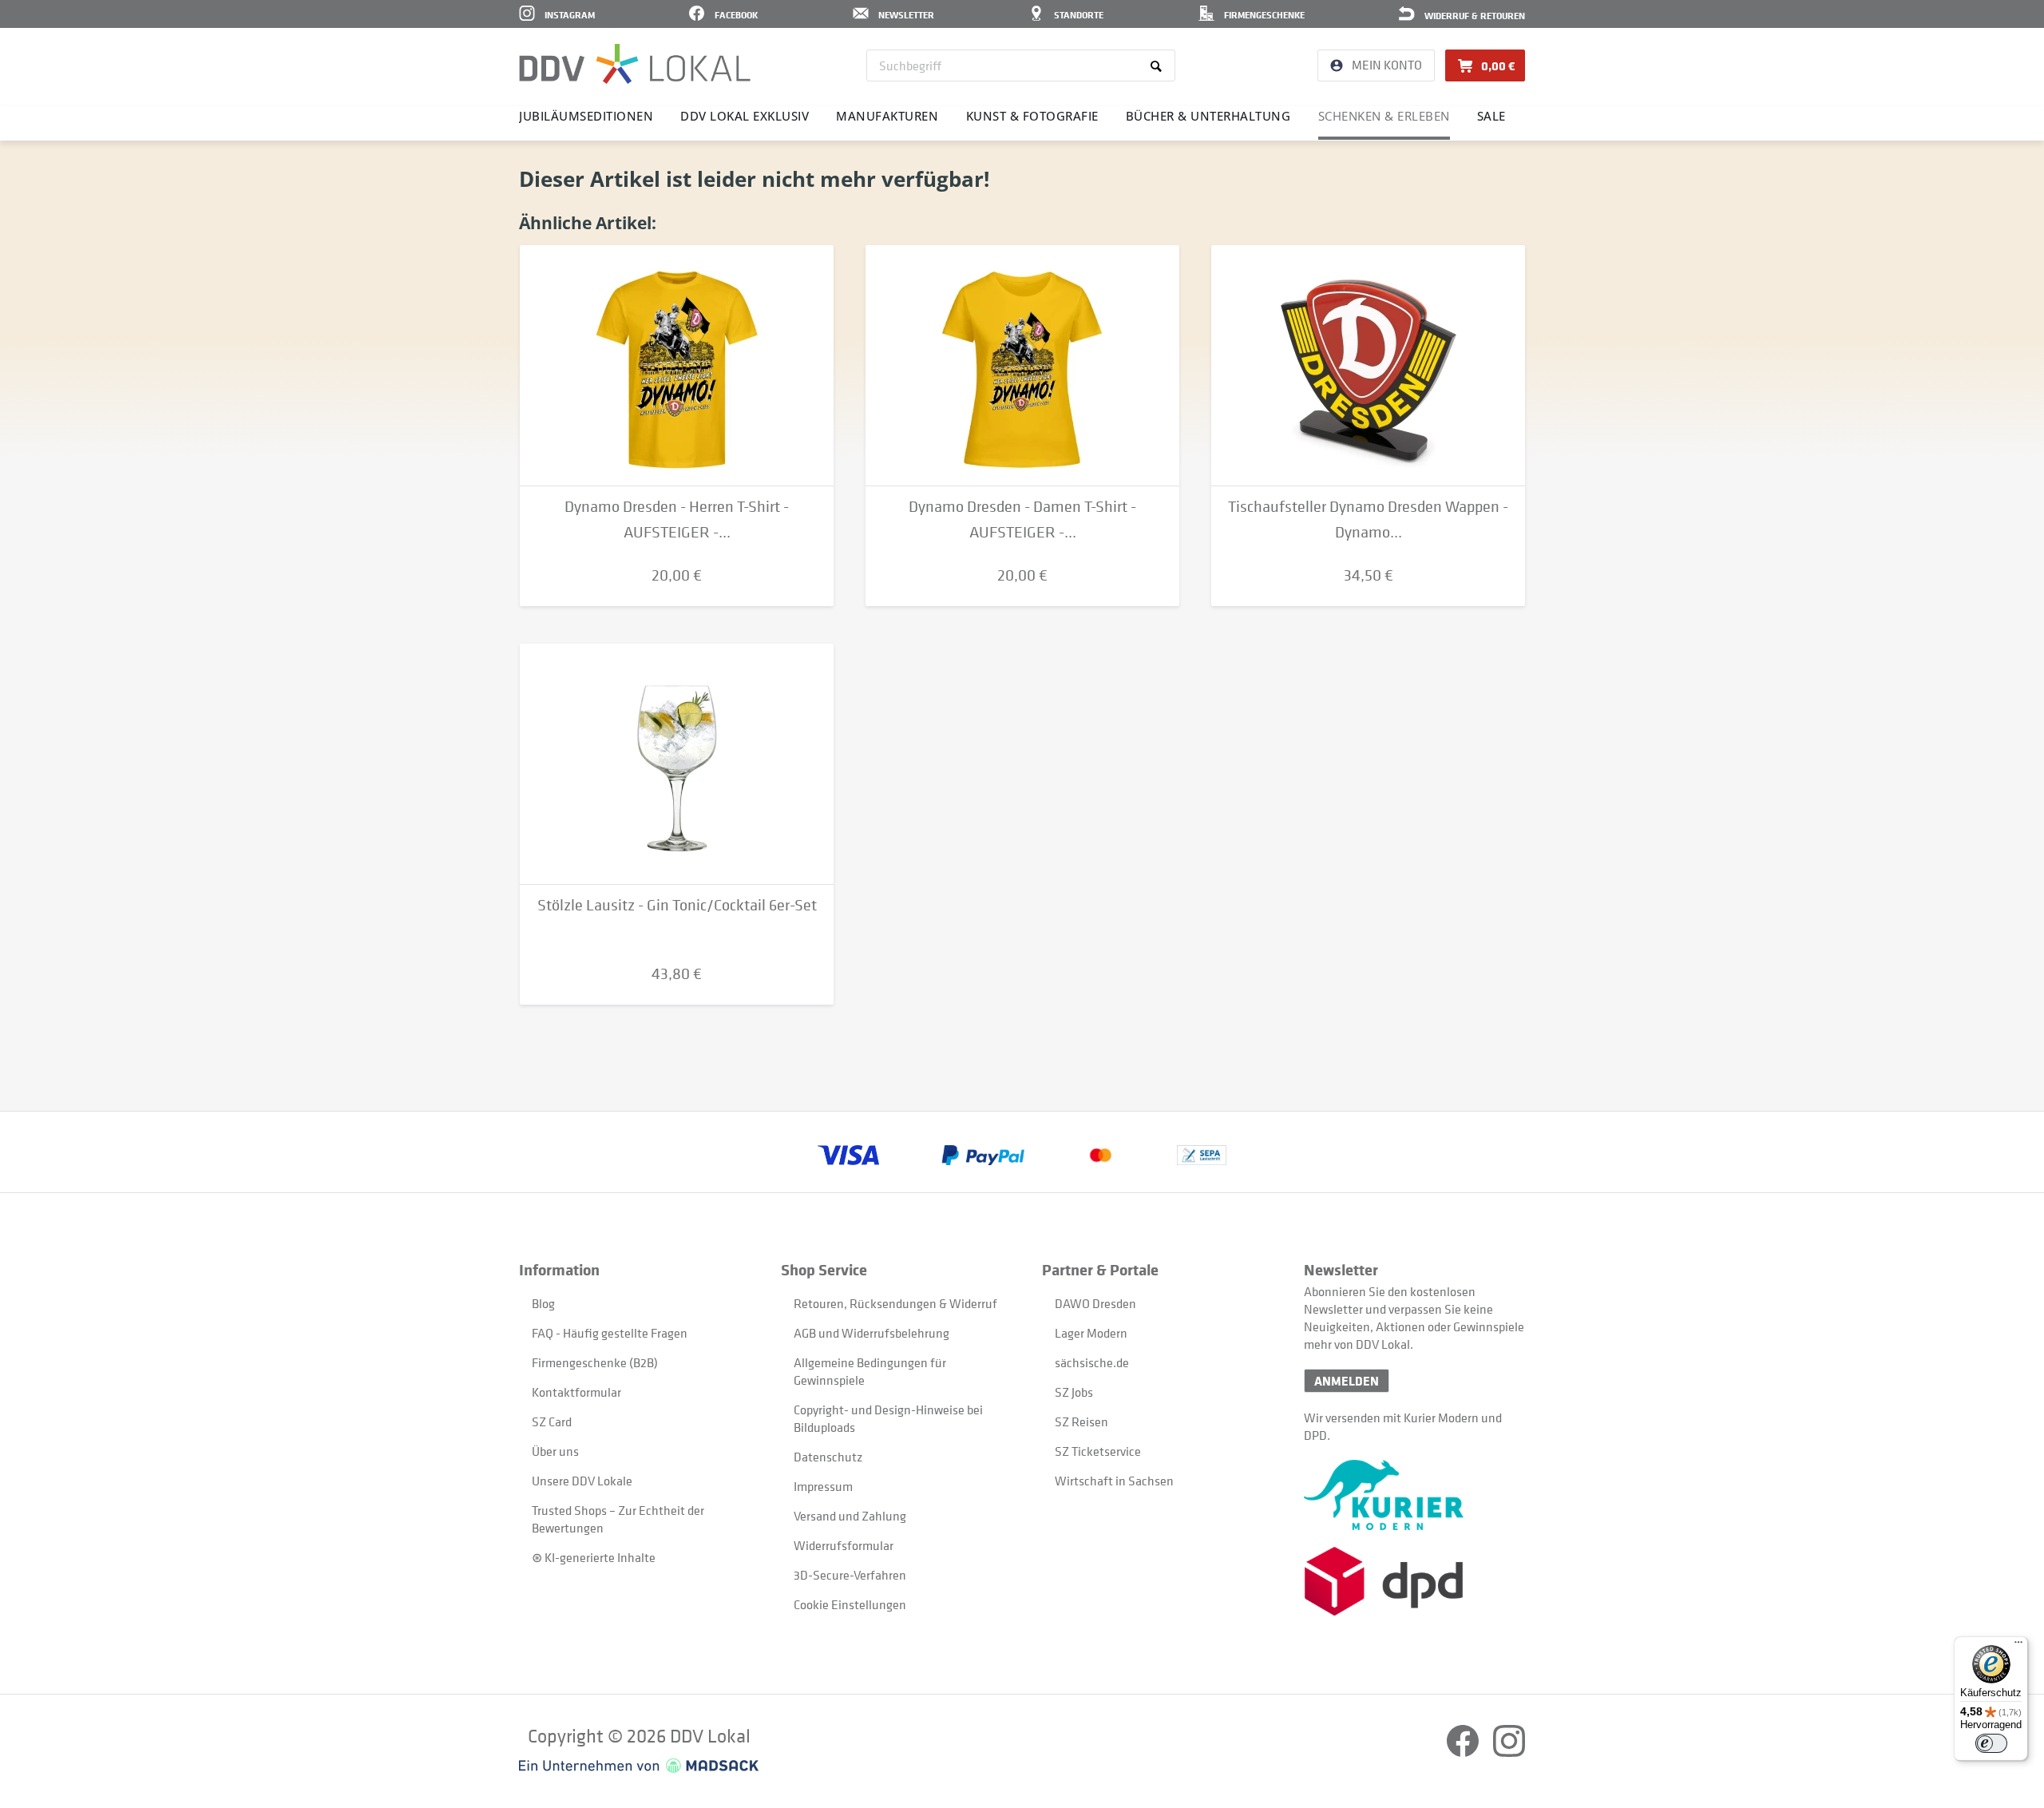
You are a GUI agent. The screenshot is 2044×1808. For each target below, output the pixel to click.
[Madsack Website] (639, 1766)
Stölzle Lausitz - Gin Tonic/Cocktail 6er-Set (677, 905)
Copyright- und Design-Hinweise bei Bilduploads (888, 1418)
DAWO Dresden (1095, 1303)
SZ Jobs (1074, 1392)
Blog (543, 1303)
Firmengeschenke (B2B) (595, 1362)
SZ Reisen (1081, 1421)
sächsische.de (1092, 1362)
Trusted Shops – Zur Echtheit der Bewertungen (618, 1519)
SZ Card (552, 1421)
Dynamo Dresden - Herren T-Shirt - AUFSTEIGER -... (677, 519)
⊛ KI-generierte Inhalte (594, 1557)
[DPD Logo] (1414, 1582)
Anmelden (1347, 1381)
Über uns (555, 1451)
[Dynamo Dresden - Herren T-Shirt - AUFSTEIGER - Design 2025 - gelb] (677, 366)
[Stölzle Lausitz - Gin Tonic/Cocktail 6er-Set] (677, 764)
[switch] (1991, 1743)
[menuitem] (1021, 65)
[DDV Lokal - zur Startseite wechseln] (635, 64)
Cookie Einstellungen (850, 1604)
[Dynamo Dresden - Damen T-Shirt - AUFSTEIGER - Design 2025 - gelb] (1022, 366)
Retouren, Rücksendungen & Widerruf (895, 1303)
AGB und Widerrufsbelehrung (871, 1333)
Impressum (823, 1486)
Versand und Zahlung (850, 1516)
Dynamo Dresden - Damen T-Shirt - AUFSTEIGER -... (1022, 519)
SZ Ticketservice (1098, 1451)
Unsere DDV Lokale (582, 1481)
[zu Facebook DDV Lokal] (1464, 1752)
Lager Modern (1091, 1333)
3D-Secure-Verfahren (850, 1575)
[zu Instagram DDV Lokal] (1509, 1752)
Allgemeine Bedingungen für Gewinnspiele (870, 1371)
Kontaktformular (576, 1392)
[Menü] (2018, 1646)
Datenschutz (828, 1457)
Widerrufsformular (844, 1545)
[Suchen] (1159, 65)
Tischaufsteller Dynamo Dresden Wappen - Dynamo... (1368, 519)
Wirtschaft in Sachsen (1114, 1481)
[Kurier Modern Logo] (1414, 1495)
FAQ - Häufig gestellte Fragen (610, 1333)
